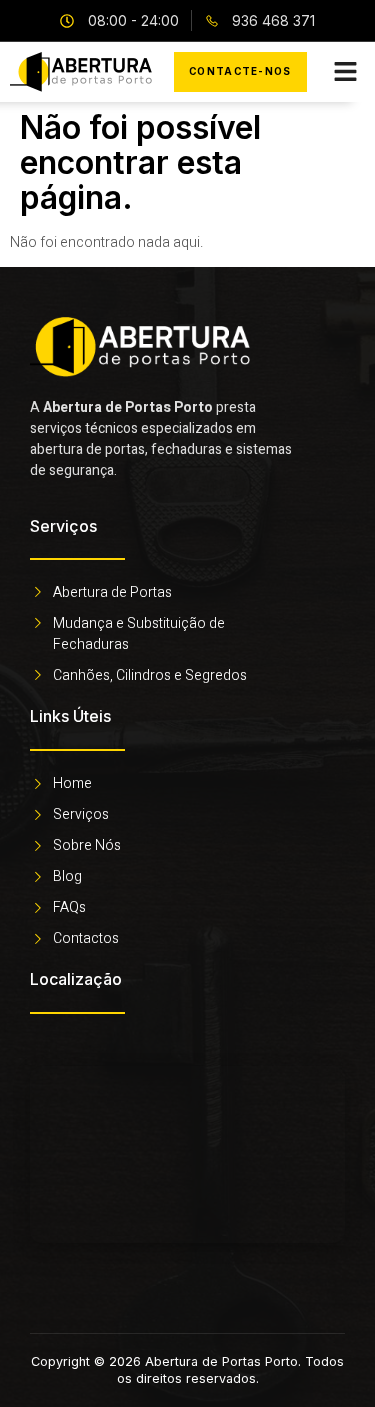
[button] (346, 72)
